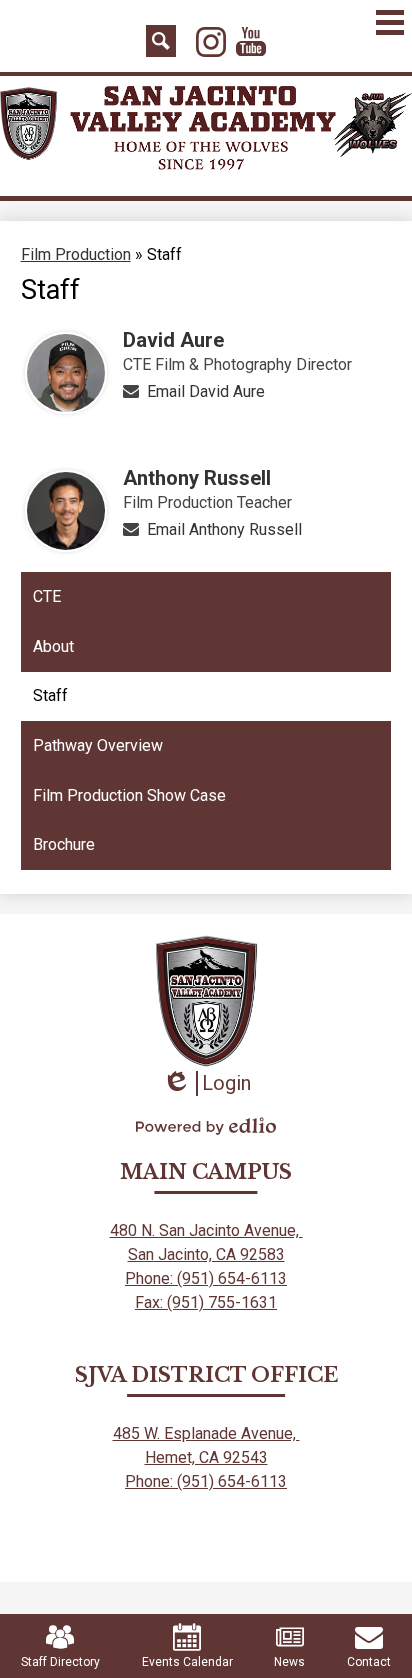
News (289, 1662)
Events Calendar (187, 1662)
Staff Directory (60, 1662)
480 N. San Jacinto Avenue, (206, 1230)
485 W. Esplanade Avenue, (206, 1433)
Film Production (76, 254)
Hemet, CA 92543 (206, 1457)
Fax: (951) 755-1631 (206, 1302)
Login (206, 1083)
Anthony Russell (197, 478)
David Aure (173, 340)
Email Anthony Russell (224, 529)
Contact (369, 1662)
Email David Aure (206, 391)
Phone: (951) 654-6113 (206, 1278)
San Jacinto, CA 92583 (206, 1254)
